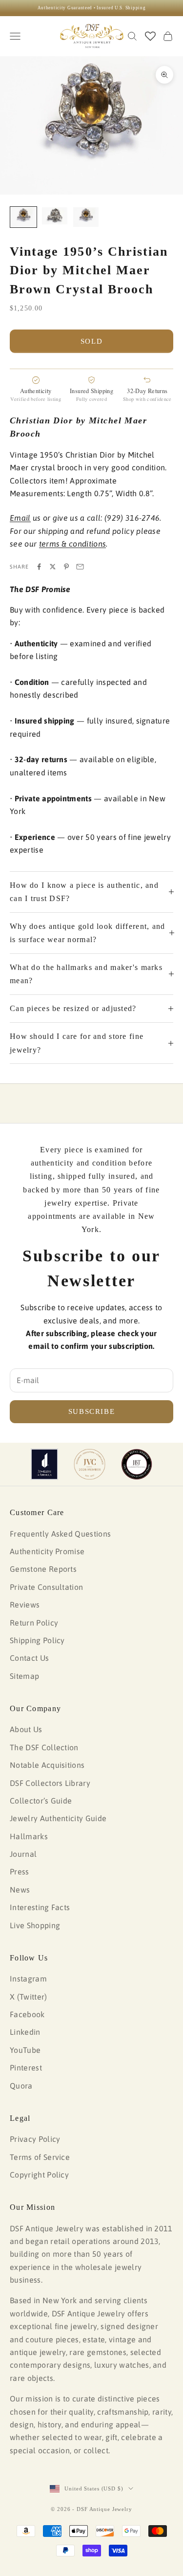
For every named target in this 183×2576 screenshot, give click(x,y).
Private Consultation (46, 1587)
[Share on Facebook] (39, 567)
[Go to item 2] (55, 216)
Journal (23, 1854)
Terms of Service (40, 2157)
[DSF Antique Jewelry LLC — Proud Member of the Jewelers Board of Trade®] (137, 1464)
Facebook (27, 2014)
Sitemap (24, 1676)
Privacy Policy (35, 2139)
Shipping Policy (37, 1640)
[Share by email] (80, 567)
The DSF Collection (44, 1747)
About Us (26, 1729)
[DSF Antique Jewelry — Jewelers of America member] (45, 1464)
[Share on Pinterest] (66, 567)
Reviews (25, 1605)
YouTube (25, 2050)
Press (20, 1871)
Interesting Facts (40, 1907)
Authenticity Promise (47, 1551)
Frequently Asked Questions (60, 1534)
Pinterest (26, 2068)
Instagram (28, 1979)
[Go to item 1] (23, 217)
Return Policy (34, 1623)
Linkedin (25, 2032)
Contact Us (29, 1658)
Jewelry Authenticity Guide (58, 1818)
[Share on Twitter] (53, 567)
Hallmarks (29, 1836)
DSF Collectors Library (50, 1783)
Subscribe (92, 1411)
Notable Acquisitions (47, 1765)
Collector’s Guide (41, 1801)
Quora (21, 2086)
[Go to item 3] (86, 217)
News (20, 1890)
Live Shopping (35, 1925)
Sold (92, 341)
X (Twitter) (29, 1997)
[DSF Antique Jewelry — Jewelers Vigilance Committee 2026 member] (90, 1464)
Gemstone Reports (43, 1569)
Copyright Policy (39, 2175)
